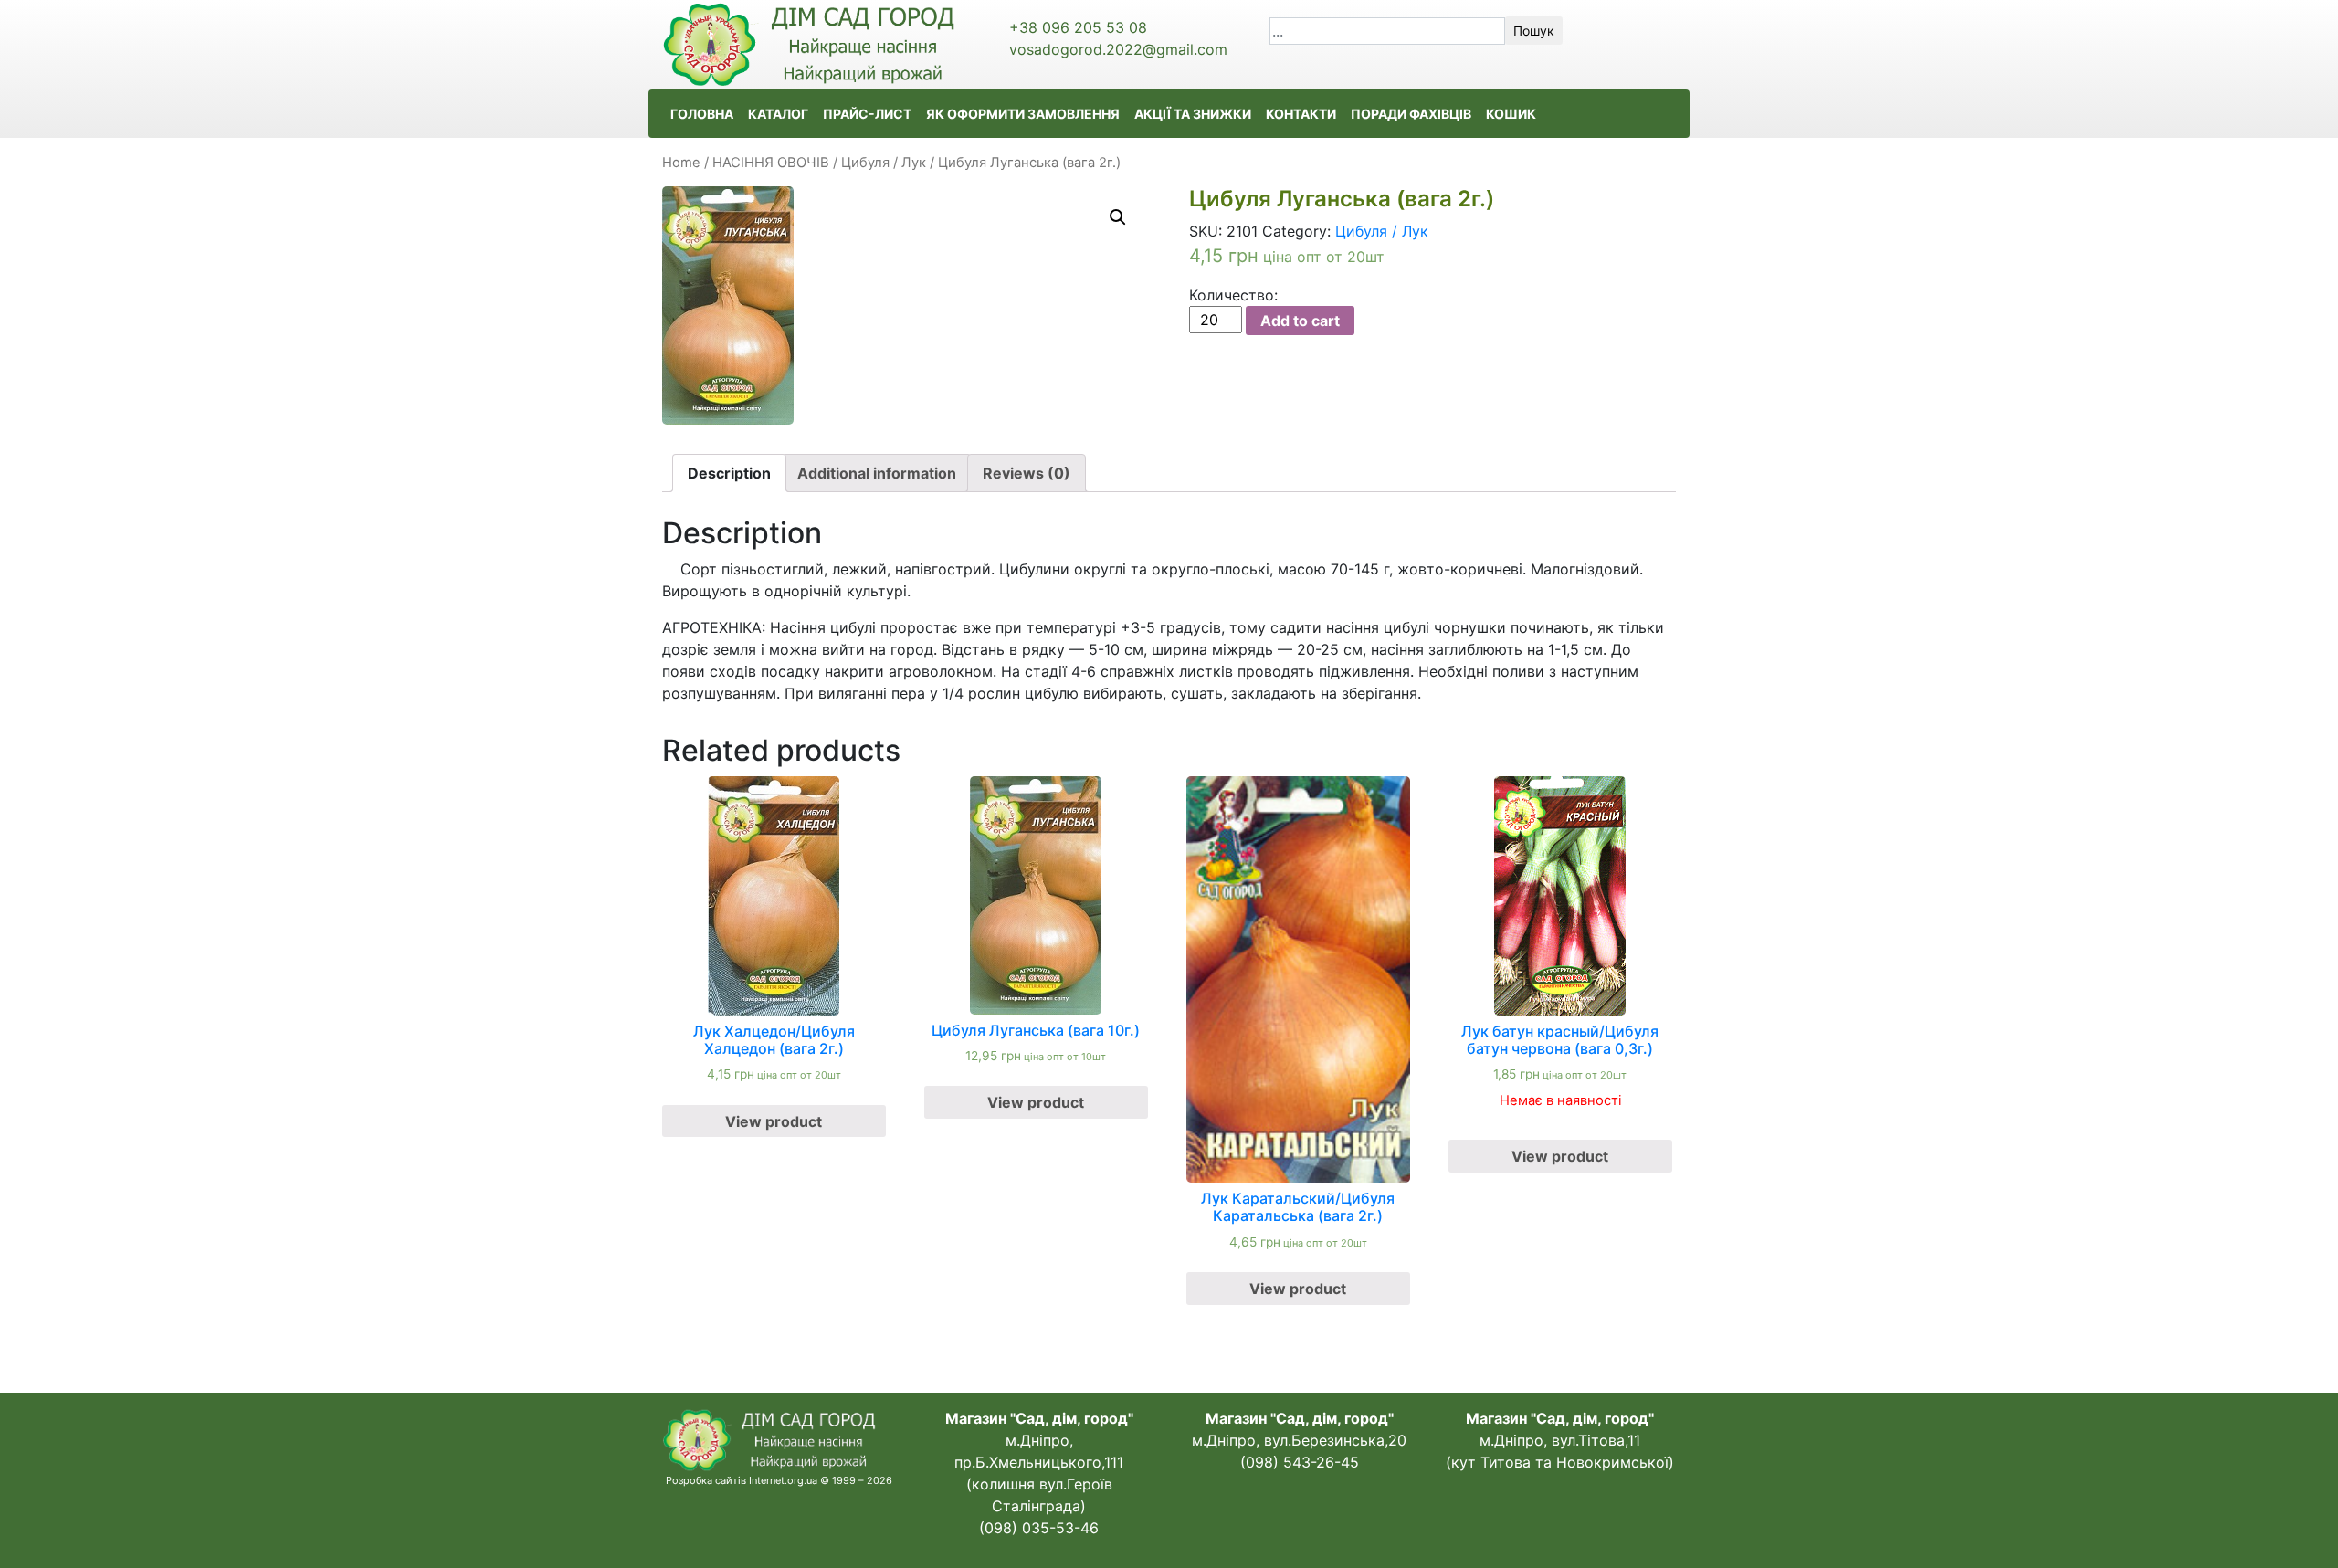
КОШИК (1511, 114)
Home (681, 163)
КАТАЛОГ (778, 114)
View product (774, 1121)
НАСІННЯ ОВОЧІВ (771, 163)
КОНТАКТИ (1301, 114)
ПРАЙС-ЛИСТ (867, 114)
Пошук (1534, 31)
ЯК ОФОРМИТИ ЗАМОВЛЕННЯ (1023, 114)
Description (729, 473)
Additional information (877, 473)
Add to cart (1300, 321)
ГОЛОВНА (702, 114)
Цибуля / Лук (884, 163)
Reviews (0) (1027, 473)
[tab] (729, 473)
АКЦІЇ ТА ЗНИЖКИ (1193, 114)
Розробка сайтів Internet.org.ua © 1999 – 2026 (779, 1480)
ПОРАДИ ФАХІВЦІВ (1411, 114)
